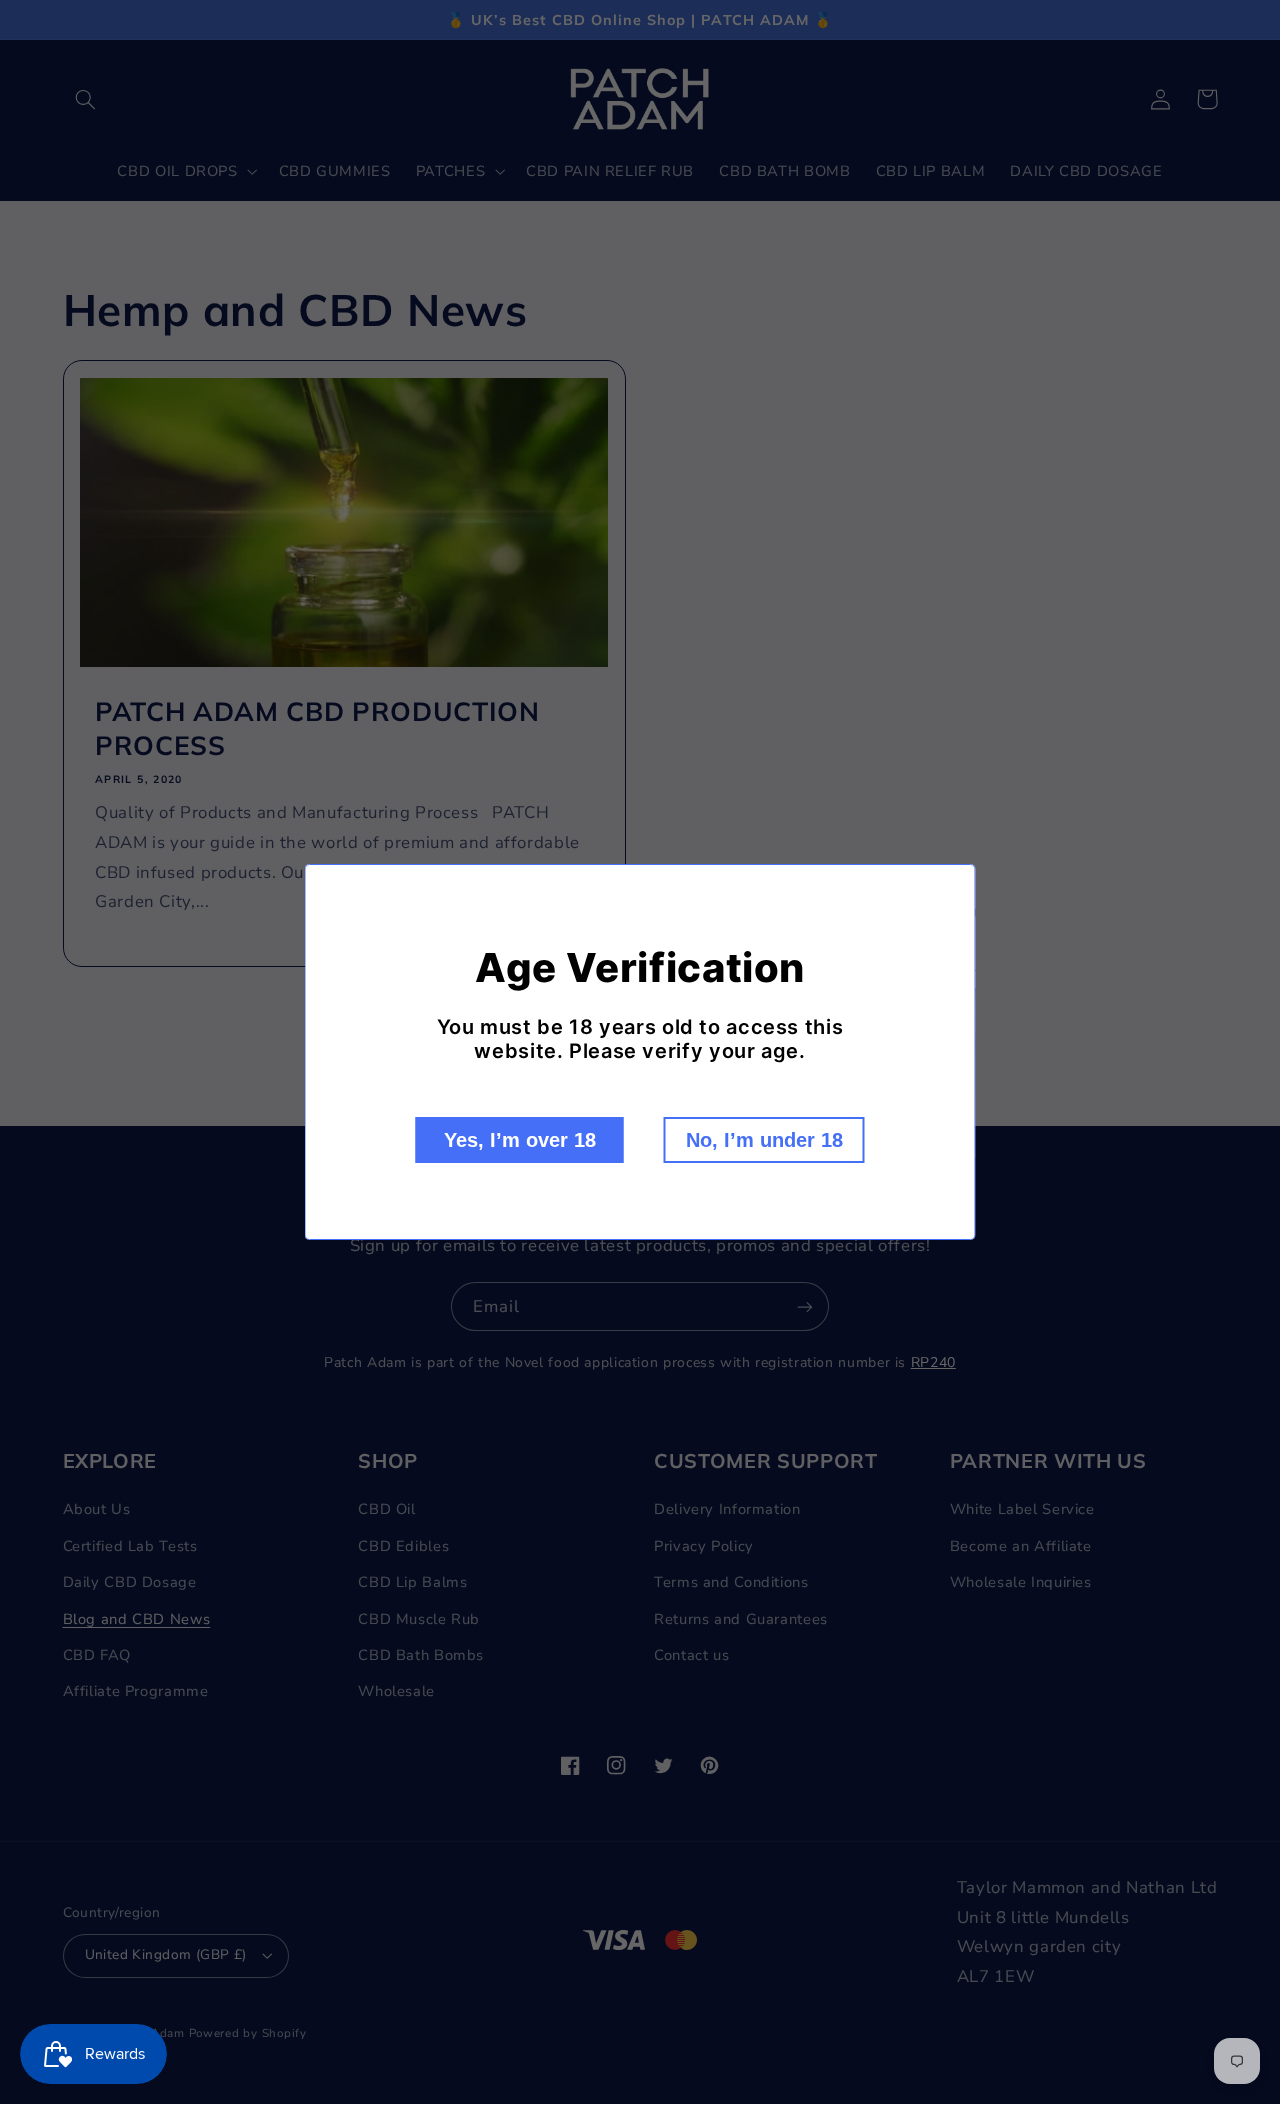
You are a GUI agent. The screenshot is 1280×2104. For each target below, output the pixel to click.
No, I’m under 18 (764, 1140)
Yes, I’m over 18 (520, 1140)
